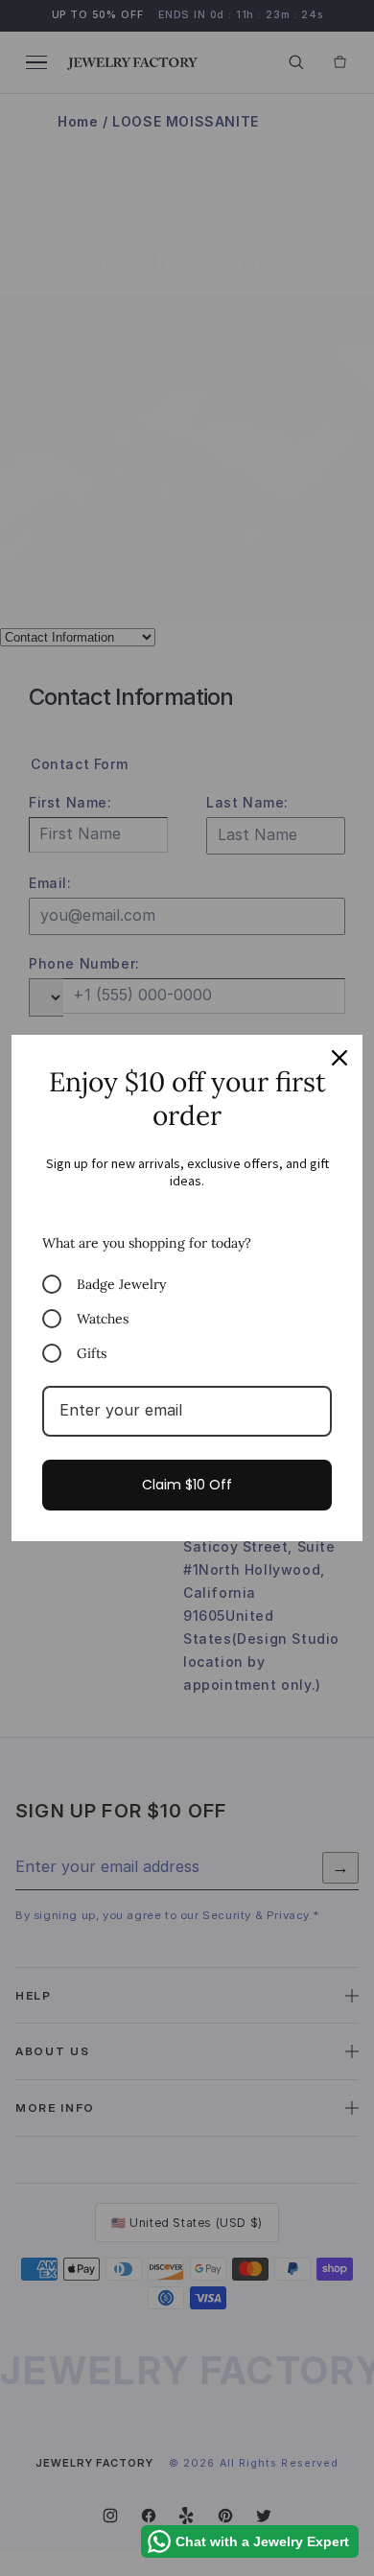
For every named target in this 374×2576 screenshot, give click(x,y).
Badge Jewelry (121, 1284)
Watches (103, 1319)
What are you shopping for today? (147, 1243)
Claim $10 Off (187, 1485)
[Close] (339, 1058)
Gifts (92, 1353)
